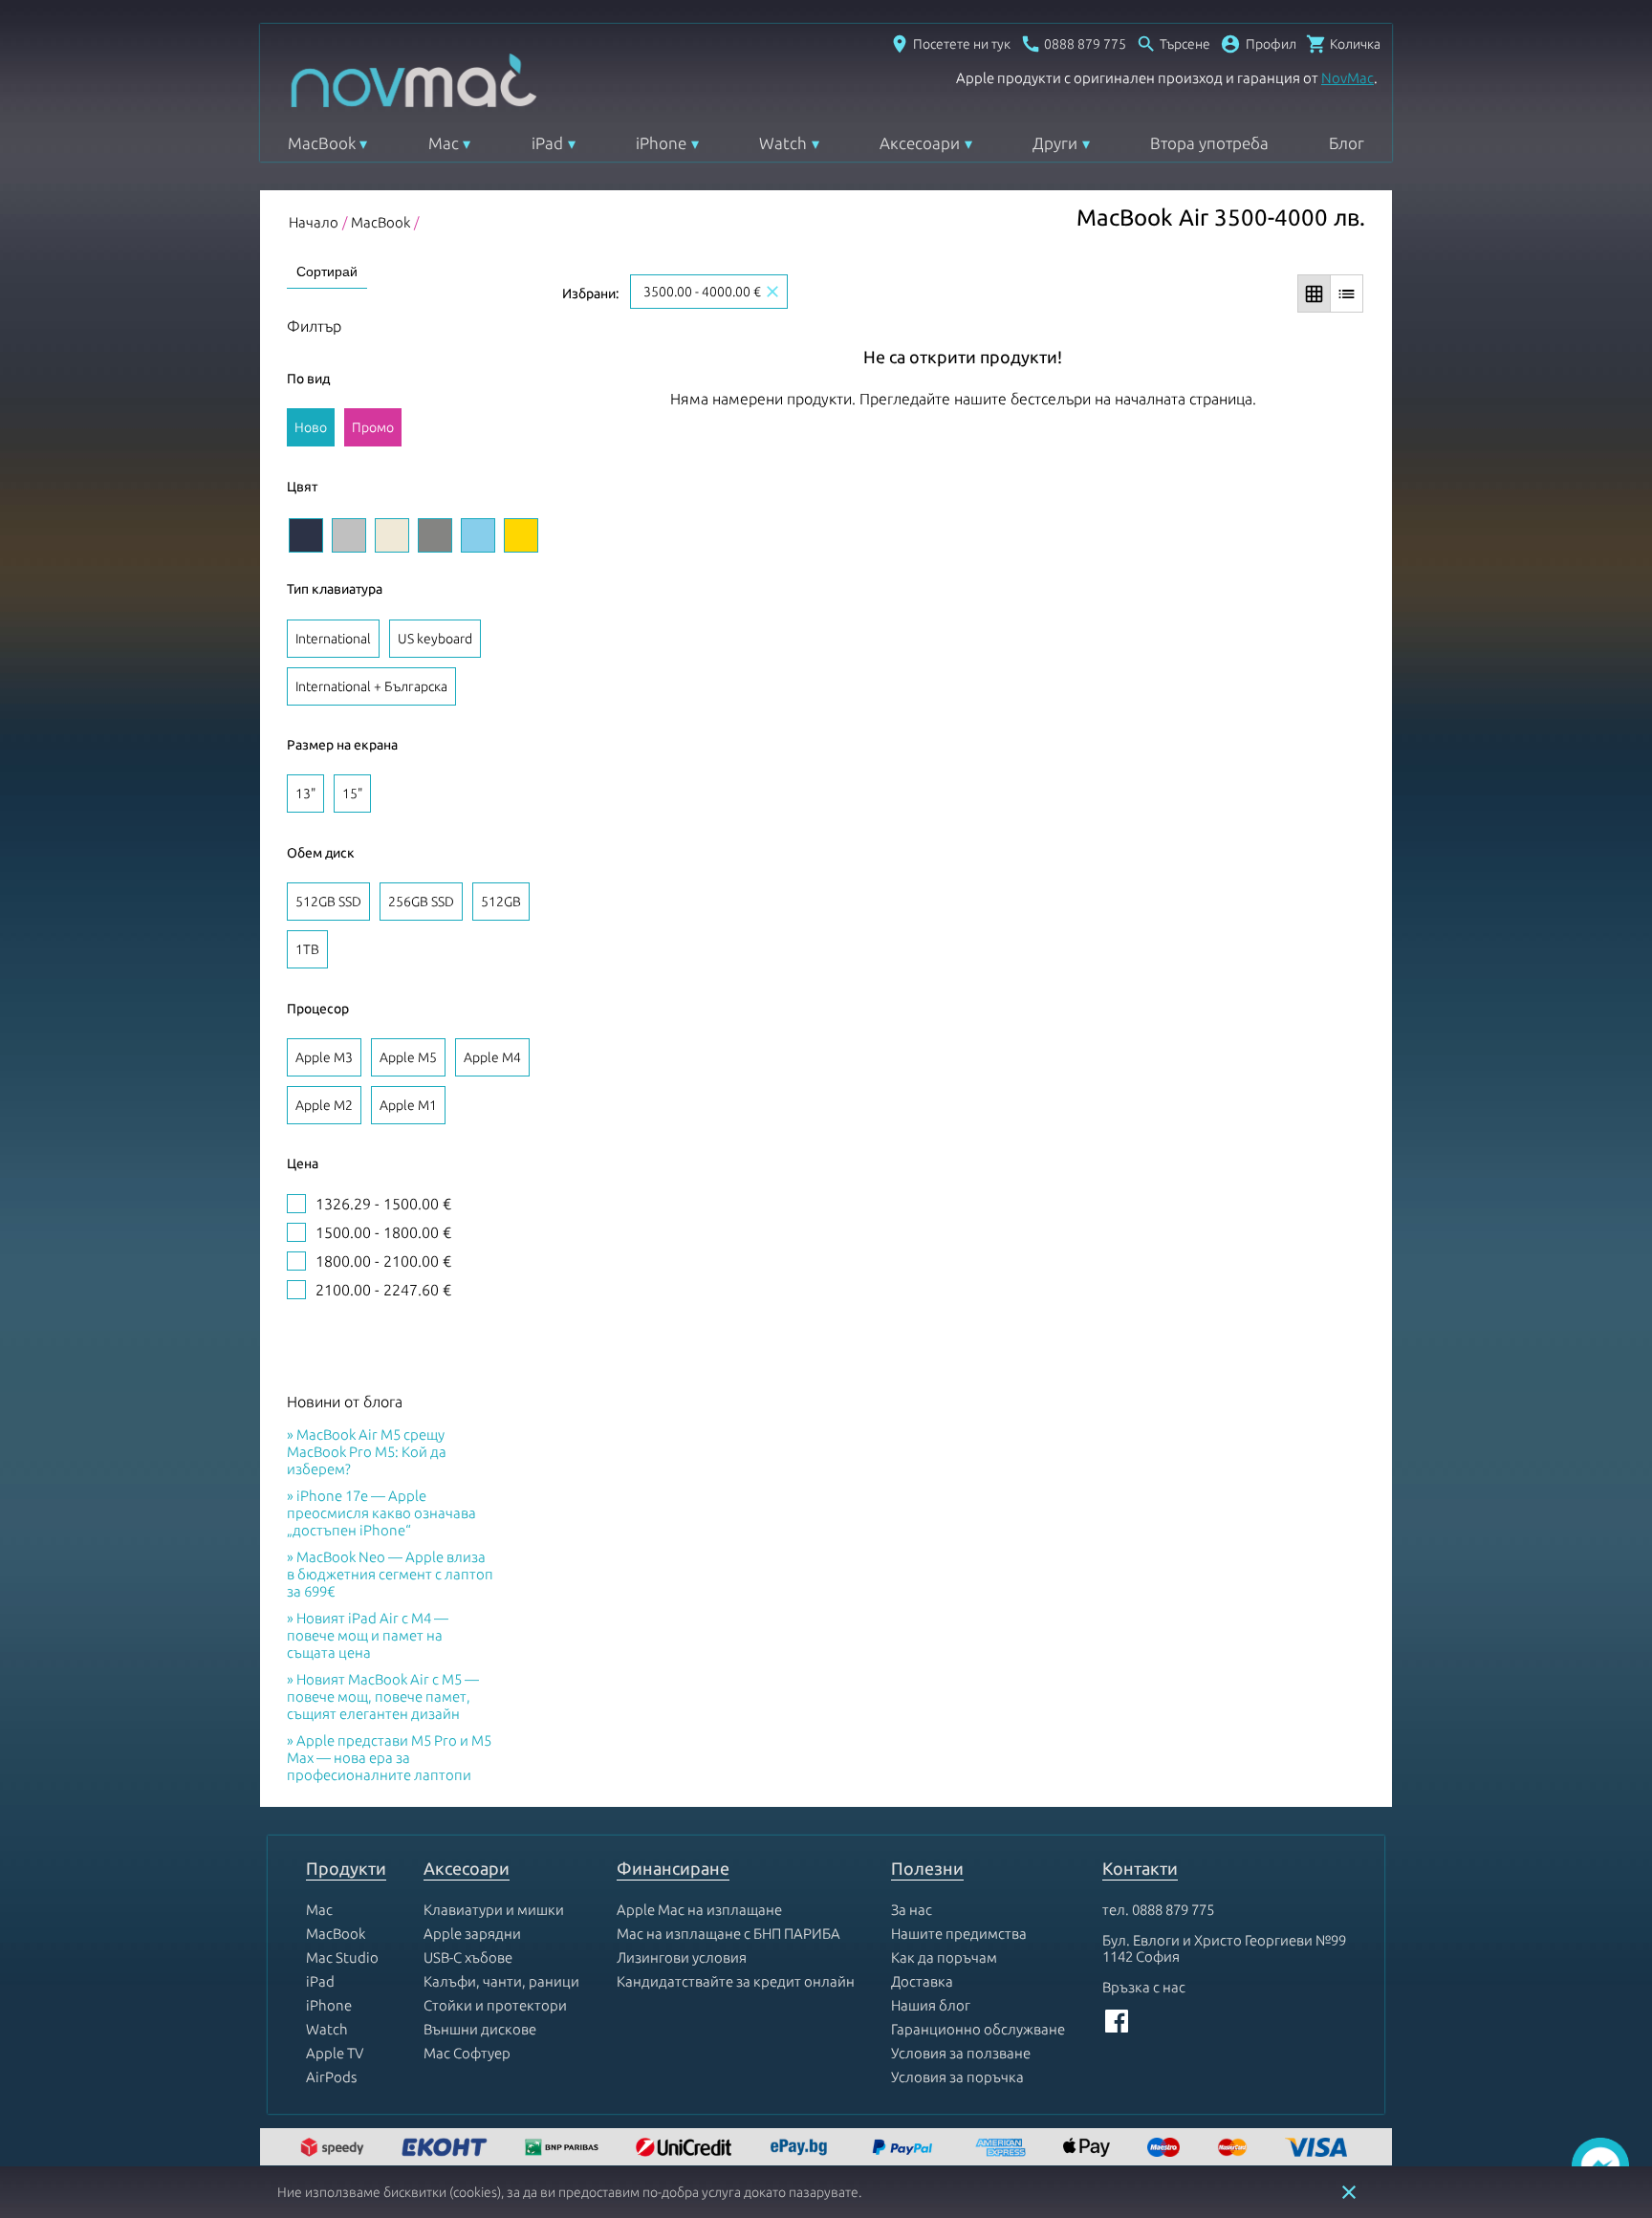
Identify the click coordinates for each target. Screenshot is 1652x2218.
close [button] (1349, 2192)
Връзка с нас (1144, 1987)
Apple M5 (408, 1057)
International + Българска (371, 686)
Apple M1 (408, 1105)
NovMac (1348, 78)
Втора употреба (1209, 143)
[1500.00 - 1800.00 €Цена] (296, 1232)
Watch (783, 143)
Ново (311, 427)
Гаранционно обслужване (978, 2029)
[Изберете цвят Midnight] (306, 535)
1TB (307, 949)
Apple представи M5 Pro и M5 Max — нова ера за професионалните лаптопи (389, 1758)
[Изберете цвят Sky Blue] (478, 535)
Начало (314, 222)
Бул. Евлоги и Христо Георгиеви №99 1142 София (1224, 1948)
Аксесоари (920, 143)
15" (352, 794)
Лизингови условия (682, 1957)
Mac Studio (342, 1957)
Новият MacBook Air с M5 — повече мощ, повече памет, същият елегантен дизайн (383, 1696)
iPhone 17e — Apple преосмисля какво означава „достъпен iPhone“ (381, 1513)
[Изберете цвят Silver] (349, 535)
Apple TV (335, 2053)
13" (305, 794)
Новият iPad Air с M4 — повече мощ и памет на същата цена (368, 1635)
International (333, 639)
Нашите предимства (959, 1934)
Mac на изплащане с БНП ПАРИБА (728, 1934)
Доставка (922, 1981)
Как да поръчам (944, 1957)
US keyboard (435, 639)
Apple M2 (324, 1105)
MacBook (322, 143)
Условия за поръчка (957, 2077)
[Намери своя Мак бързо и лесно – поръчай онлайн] (801, 2149)
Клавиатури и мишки (494, 1910)
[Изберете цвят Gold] (521, 535)
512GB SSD (328, 902)
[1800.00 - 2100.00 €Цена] (296, 1261)
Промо (373, 427)
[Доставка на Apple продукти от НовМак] (335, 2149)
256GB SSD (421, 902)
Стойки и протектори (495, 2005)
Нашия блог (931, 2005)
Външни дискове (480, 2029)
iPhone (661, 143)
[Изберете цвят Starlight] (392, 535)
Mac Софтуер (467, 2053)
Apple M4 (492, 1057)
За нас (912, 1910)
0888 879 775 (1173, 1910)
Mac (444, 143)
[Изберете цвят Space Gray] (435, 535)
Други (1055, 143)
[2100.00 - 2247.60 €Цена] (296, 1290)
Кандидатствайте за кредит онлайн (736, 1981)
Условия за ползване (961, 2053)
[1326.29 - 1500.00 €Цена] (296, 1204)
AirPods (331, 2077)
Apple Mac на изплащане (699, 1910)
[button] (1258, 44)
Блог (1347, 143)
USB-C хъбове (468, 1957)
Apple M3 (324, 1057)
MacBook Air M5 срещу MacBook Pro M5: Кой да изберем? (367, 1452)
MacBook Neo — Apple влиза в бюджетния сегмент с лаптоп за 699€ (390, 1574)
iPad (547, 143)
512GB (501, 902)
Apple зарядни (472, 1934)
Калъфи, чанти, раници (501, 1981)
